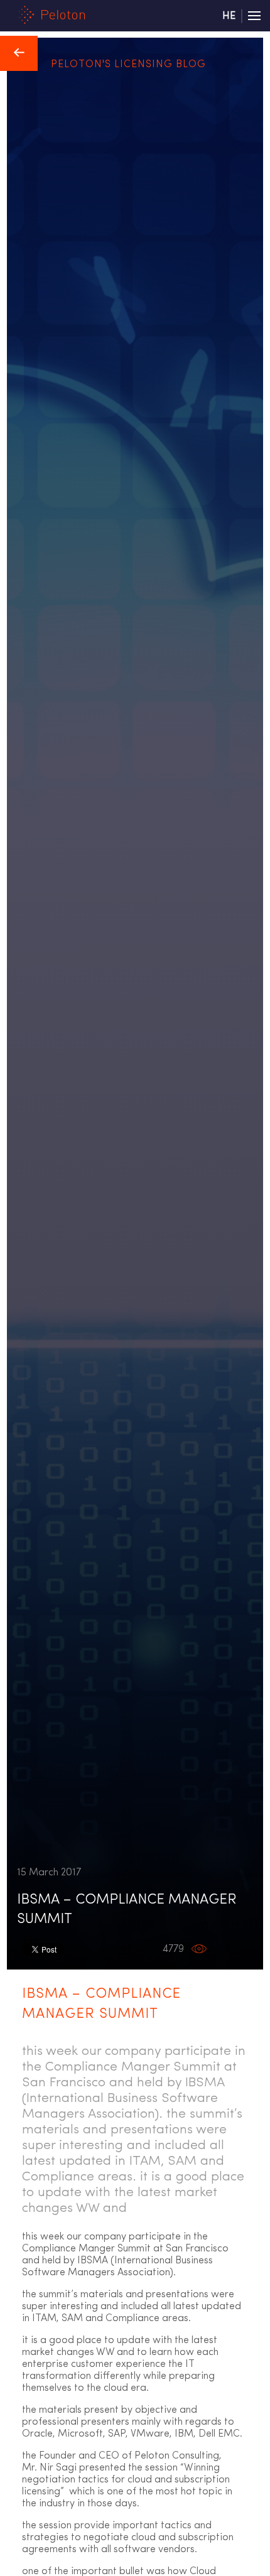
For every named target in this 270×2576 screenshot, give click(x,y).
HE (229, 16)
